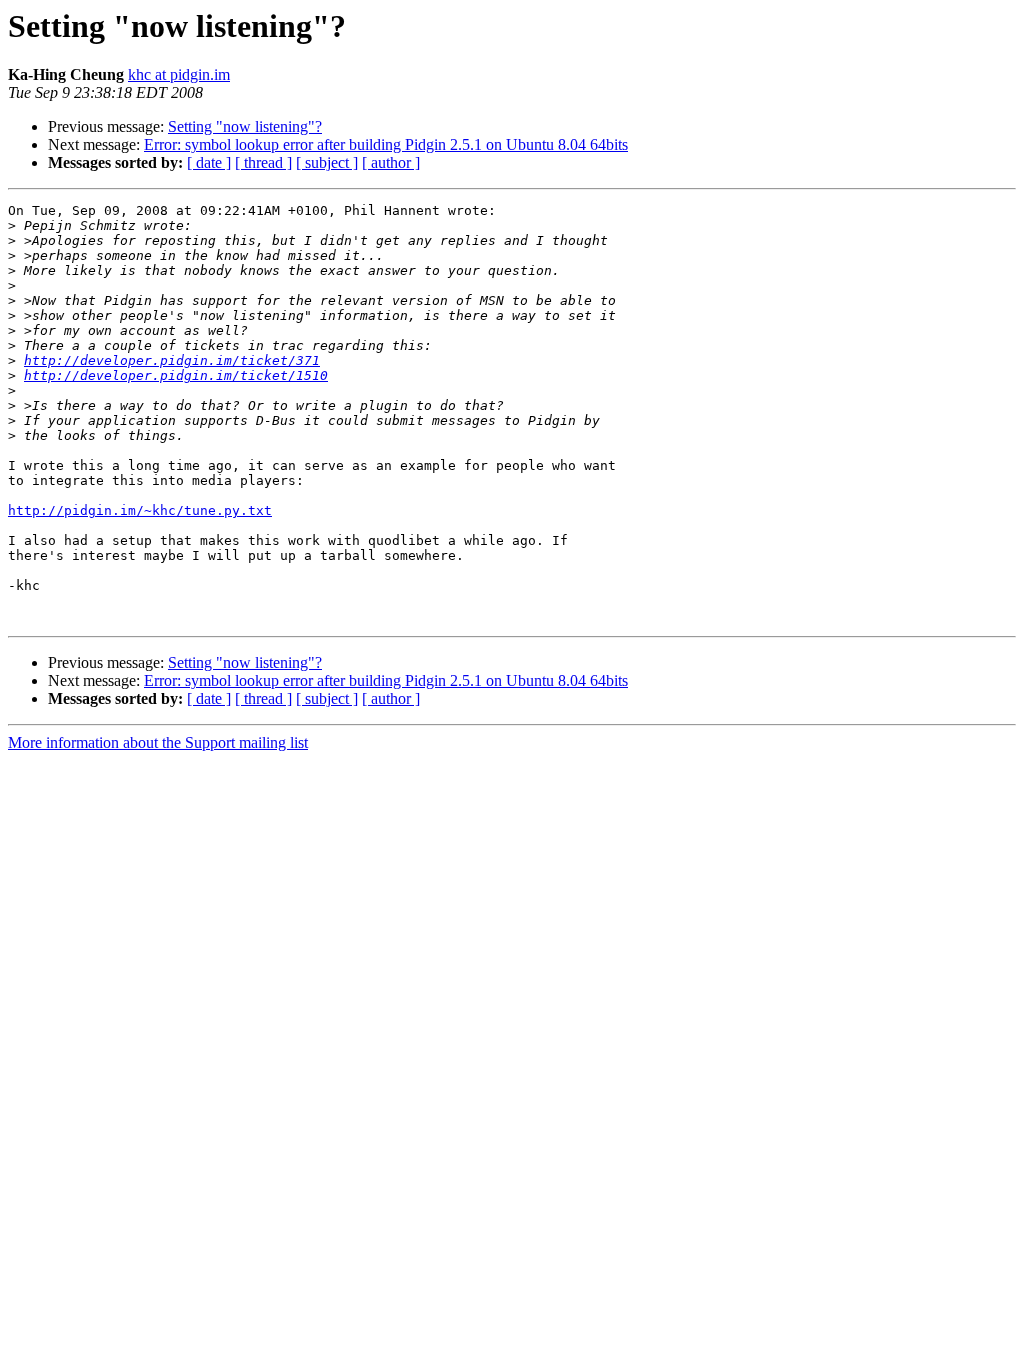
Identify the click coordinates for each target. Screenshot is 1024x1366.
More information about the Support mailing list (158, 742)
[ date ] (209, 162)
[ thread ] (263, 162)
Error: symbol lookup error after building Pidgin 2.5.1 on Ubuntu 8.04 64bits (386, 144)
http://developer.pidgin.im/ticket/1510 (176, 375)
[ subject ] (327, 162)
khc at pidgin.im (179, 74)
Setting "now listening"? (245, 126)
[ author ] (391, 162)
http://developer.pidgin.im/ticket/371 (172, 360)
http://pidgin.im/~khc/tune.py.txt (140, 510)
